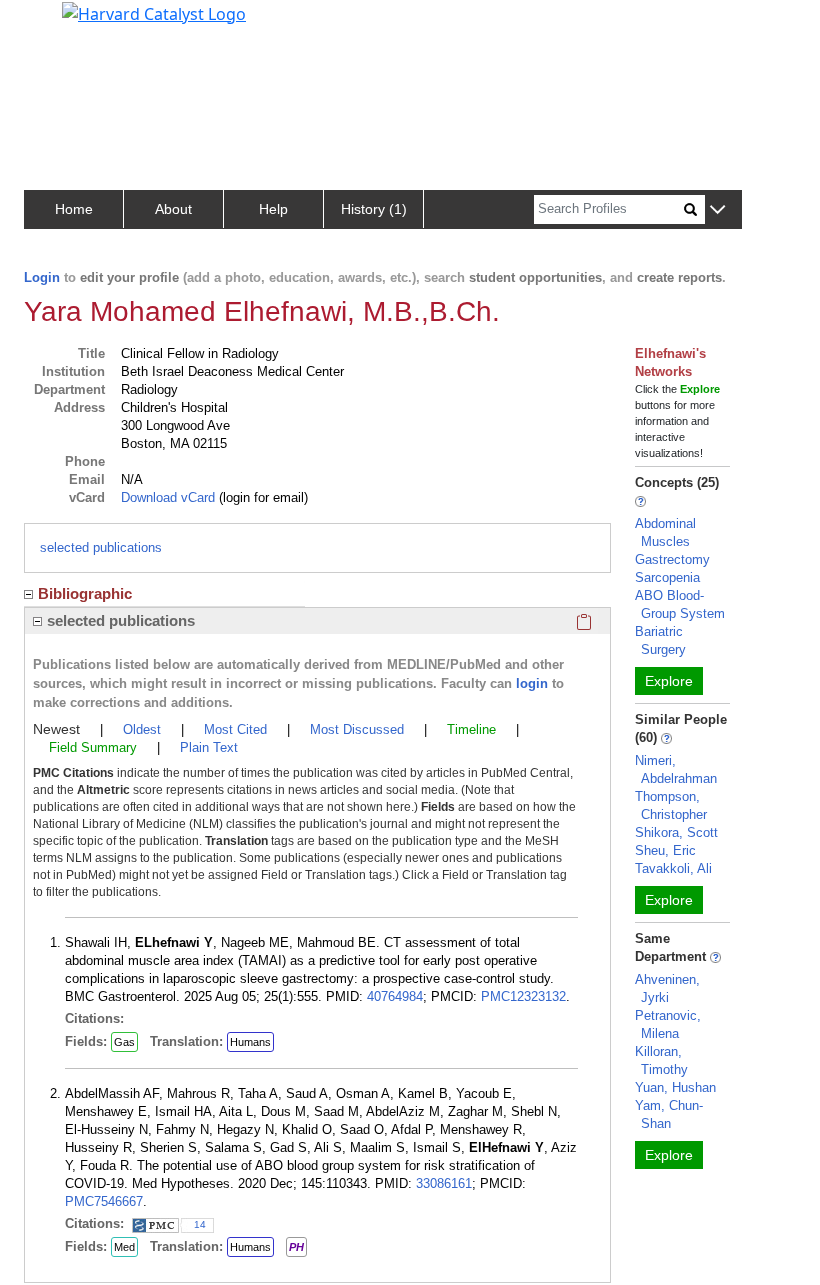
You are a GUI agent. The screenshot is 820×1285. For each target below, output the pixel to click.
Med (124, 1247)
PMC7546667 (104, 1201)
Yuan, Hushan (675, 1087)
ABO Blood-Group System (680, 604)
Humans (250, 1042)
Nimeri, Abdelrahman (676, 769)
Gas (124, 1042)
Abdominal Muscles (665, 532)
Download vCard (168, 497)
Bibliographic (85, 593)
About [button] (173, 209)
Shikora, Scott (676, 832)
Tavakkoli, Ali (673, 868)
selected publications (101, 547)
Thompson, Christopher (671, 805)
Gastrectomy (672, 559)
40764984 (395, 996)
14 (200, 1224)
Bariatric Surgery (660, 640)
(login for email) (261, 497)
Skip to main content (83, 24)
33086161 (444, 1183)
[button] (717, 210)
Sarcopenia (667, 577)
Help (273, 209)
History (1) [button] (374, 209)
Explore (669, 681)
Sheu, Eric (665, 850)
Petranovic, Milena (668, 1024)
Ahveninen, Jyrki (667, 988)
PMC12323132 (523, 996)
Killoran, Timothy (661, 1060)
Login (42, 277)
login (532, 683)
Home (74, 209)
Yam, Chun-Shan (669, 1114)
